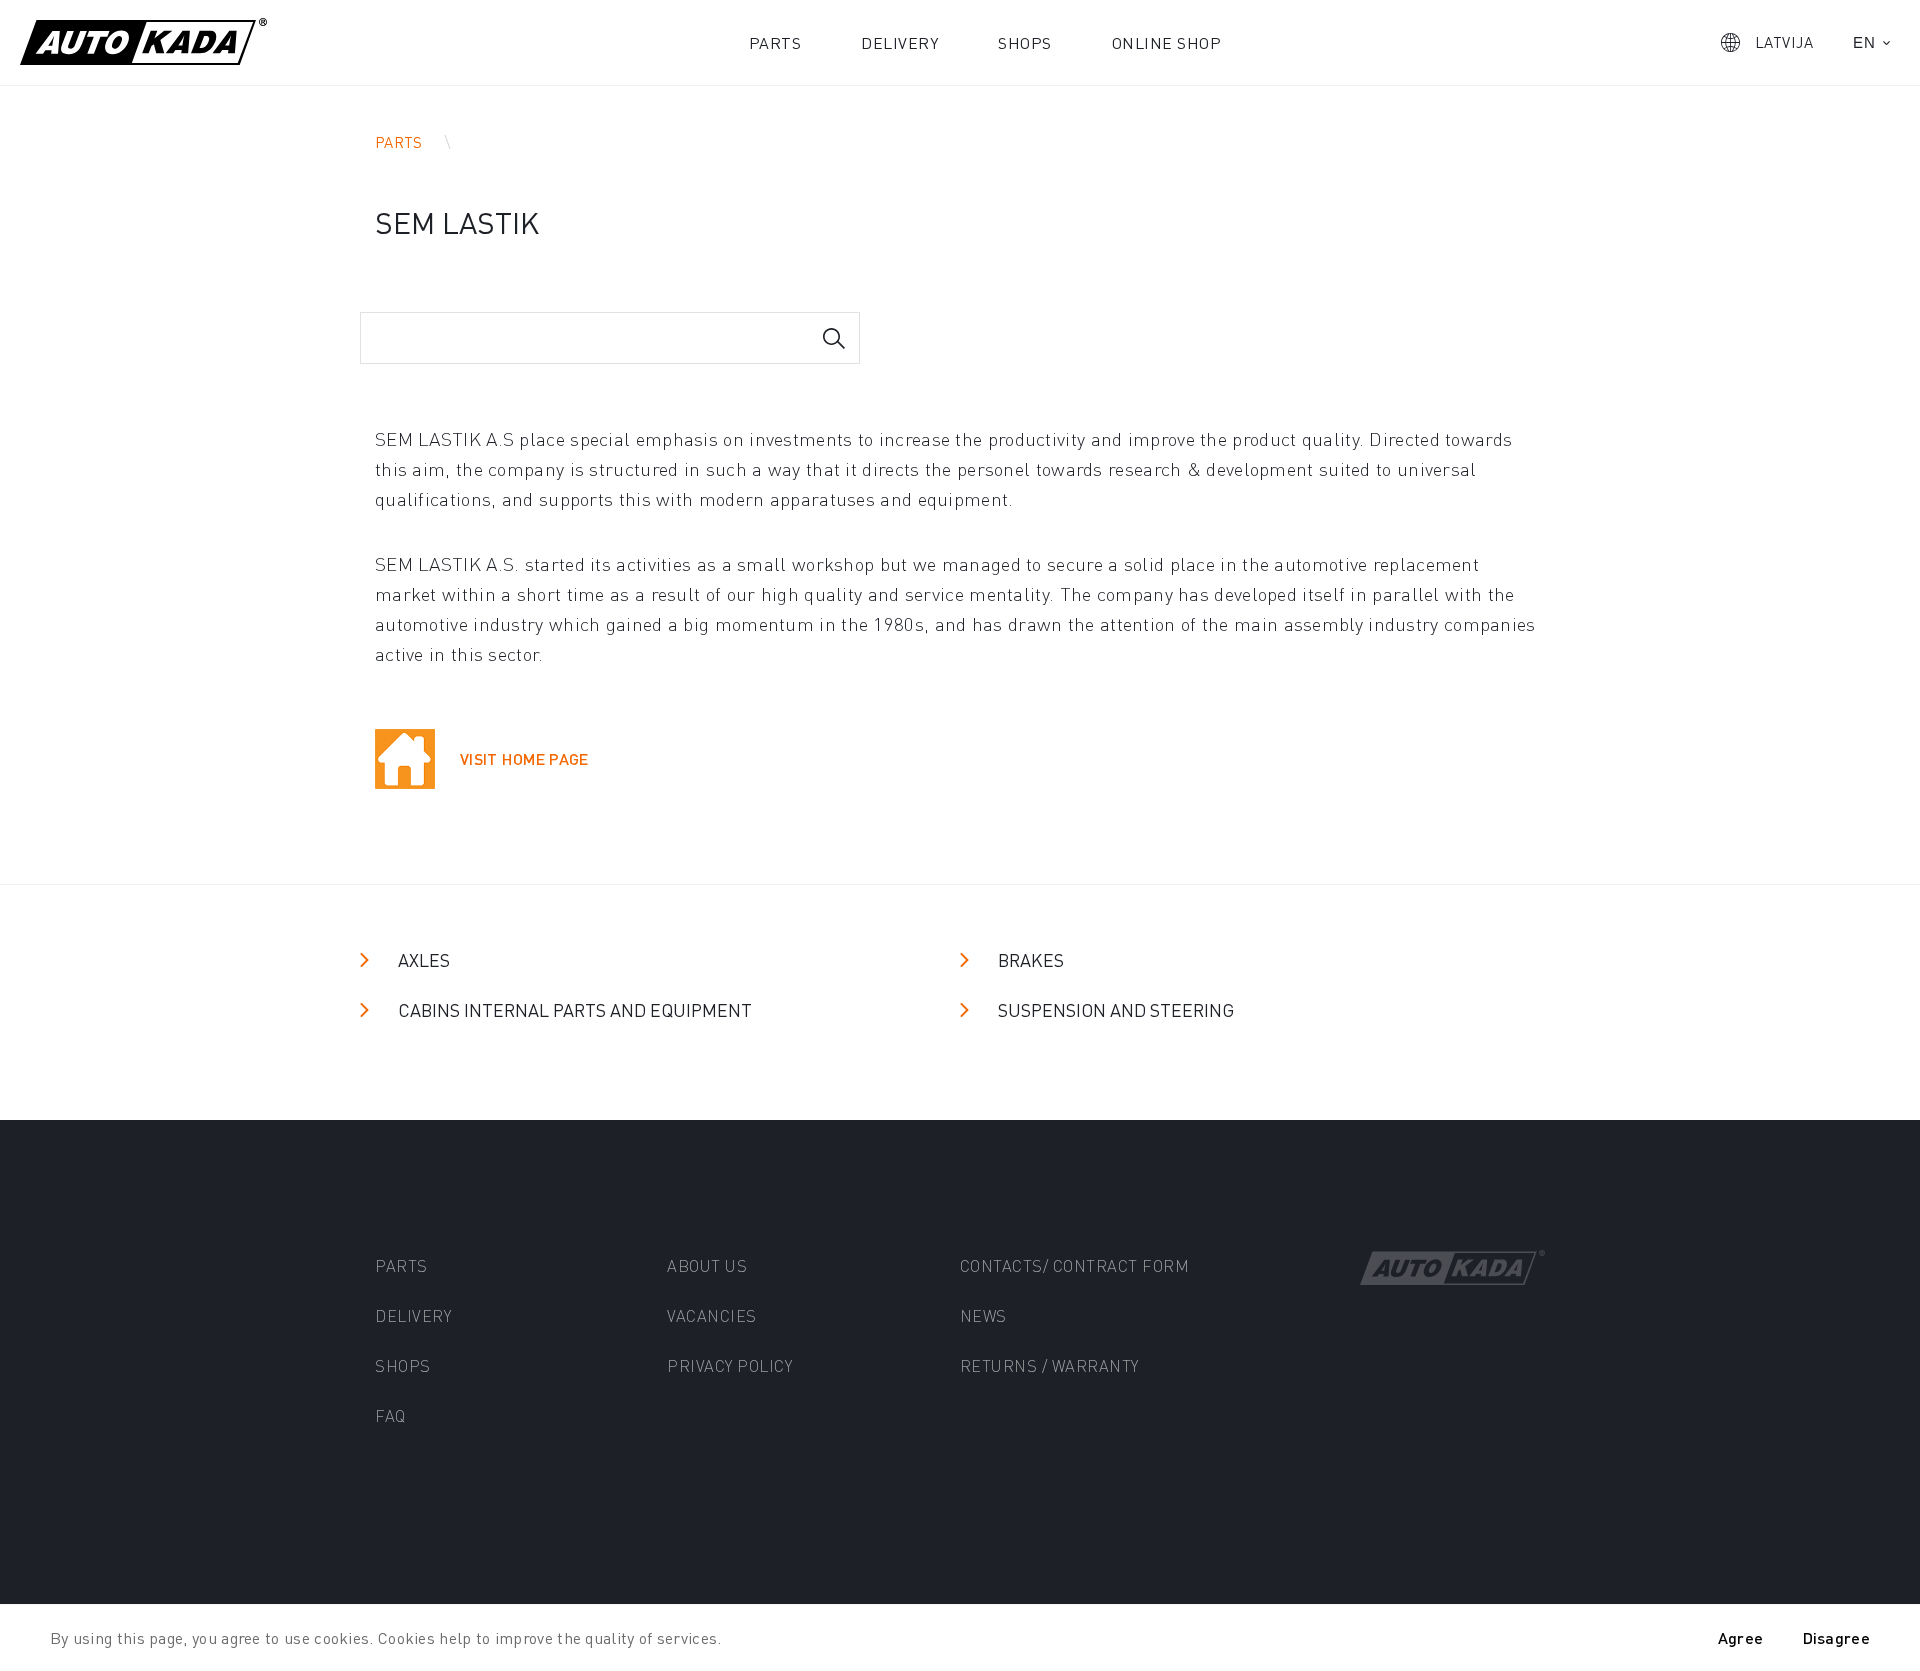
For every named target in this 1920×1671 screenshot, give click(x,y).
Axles (424, 959)
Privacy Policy (729, 1365)
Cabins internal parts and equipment (575, 1009)
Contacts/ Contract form (1075, 1265)
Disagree (1836, 1637)
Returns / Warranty (1049, 1365)
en (1864, 42)
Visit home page (524, 758)
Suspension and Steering (1116, 1009)
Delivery (899, 42)
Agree (1741, 1637)
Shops (1025, 42)
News (983, 1315)
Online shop (1167, 42)
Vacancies (712, 1315)
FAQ (390, 1415)
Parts (775, 42)
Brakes (1031, 959)
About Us (707, 1265)
